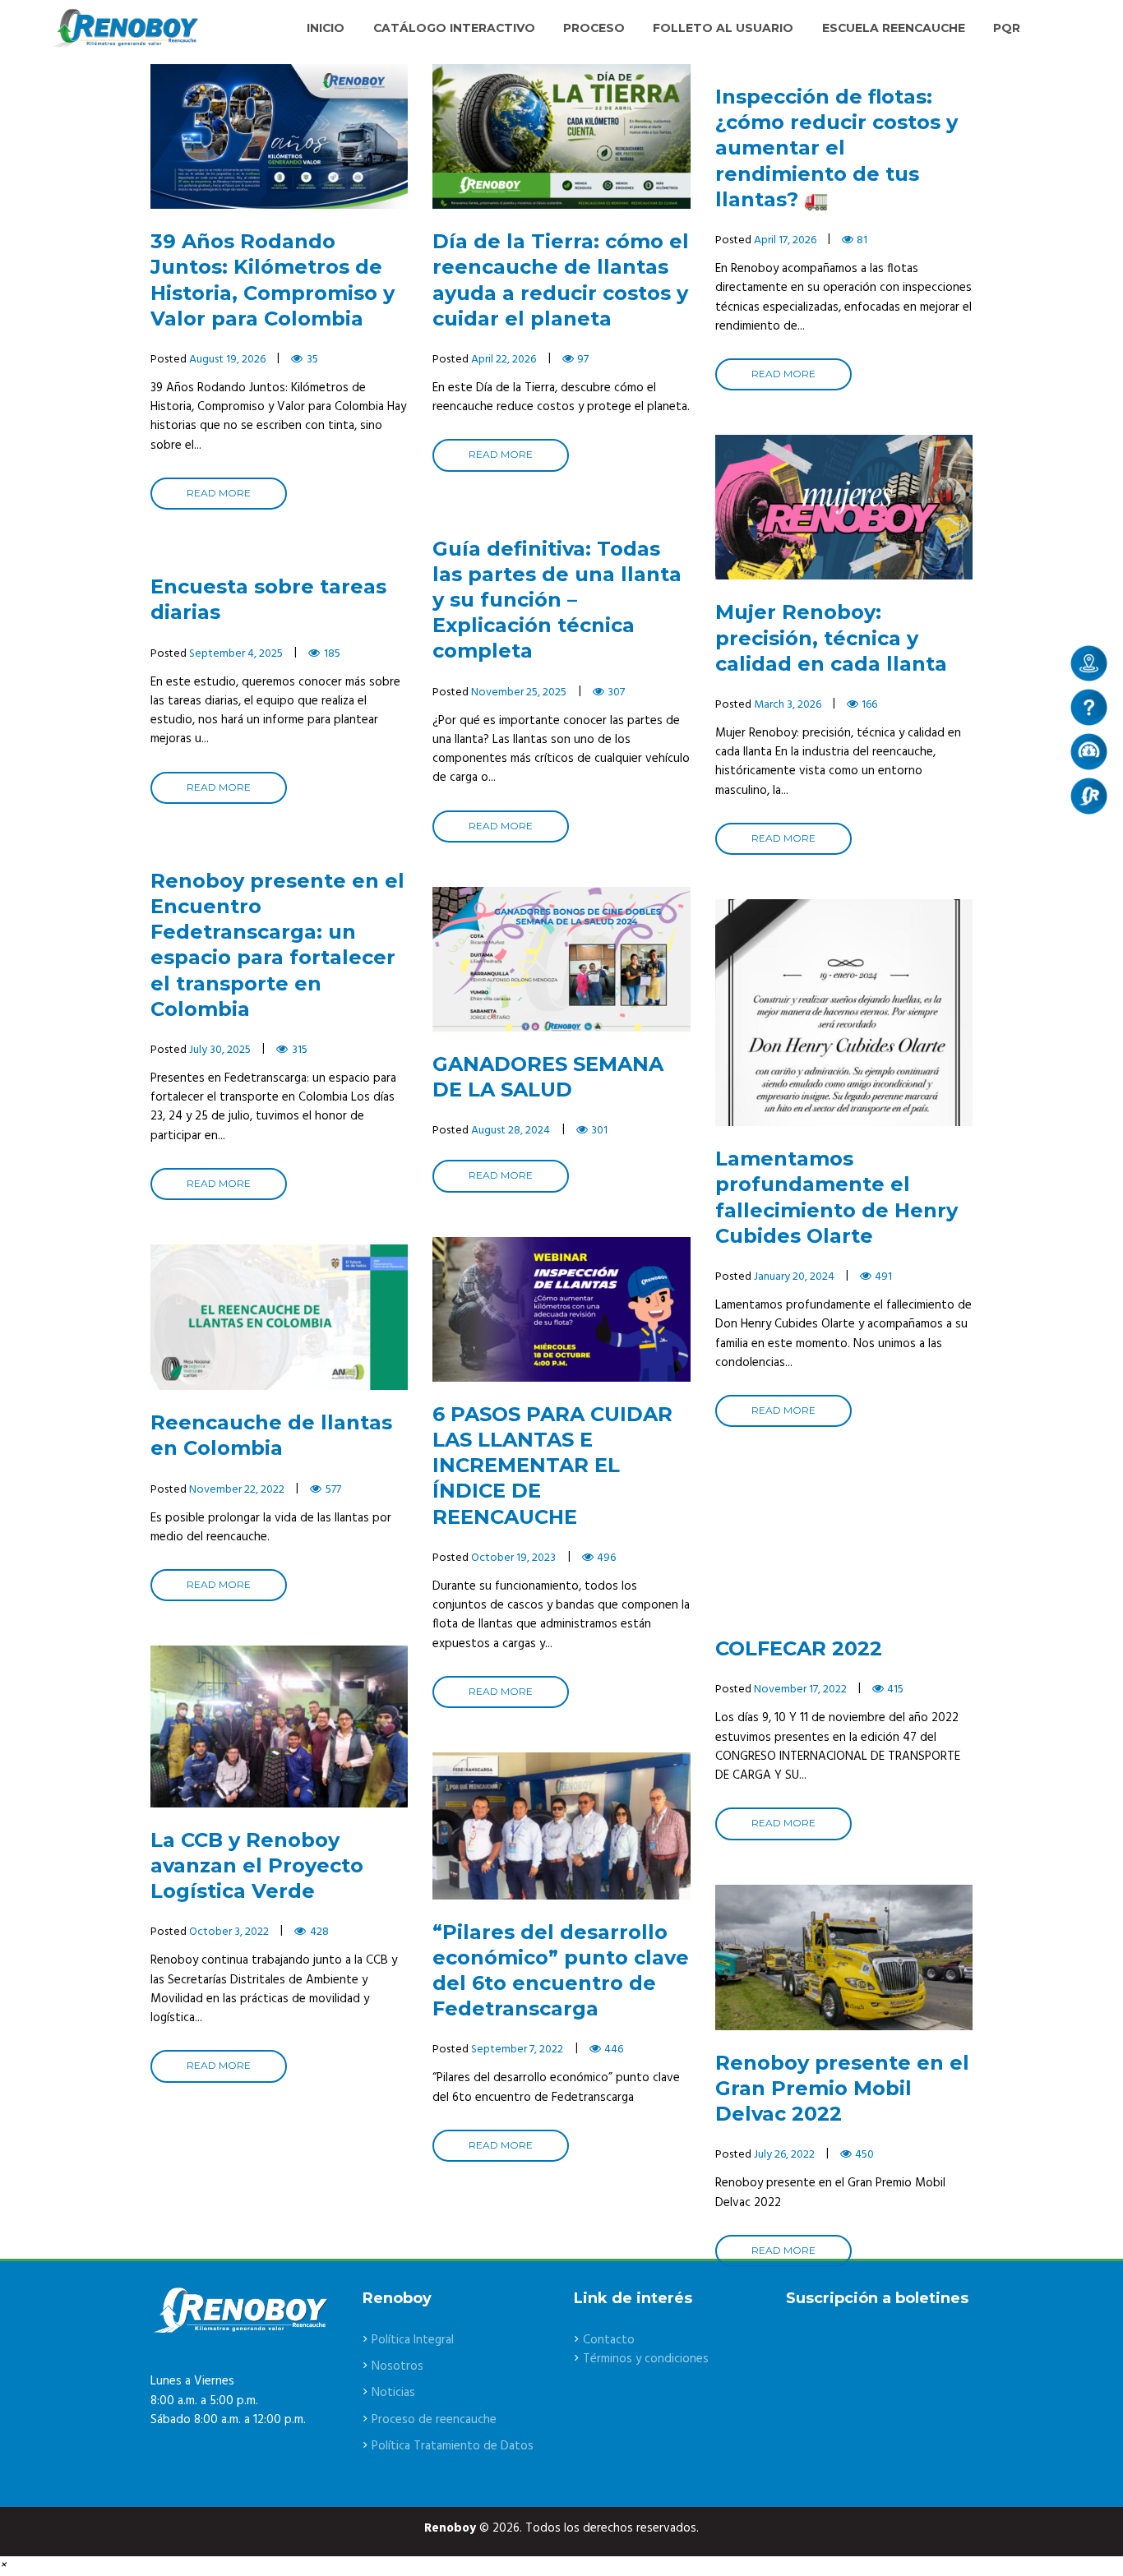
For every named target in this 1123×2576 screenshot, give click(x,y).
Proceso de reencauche (434, 2420)
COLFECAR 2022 (799, 1648)
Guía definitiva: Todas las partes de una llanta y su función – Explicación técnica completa (557, 600)
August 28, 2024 (511, 1131)
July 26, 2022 (784, 2155)
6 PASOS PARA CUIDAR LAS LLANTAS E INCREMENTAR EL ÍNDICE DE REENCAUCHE (552, 1466)
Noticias (393, 2393)
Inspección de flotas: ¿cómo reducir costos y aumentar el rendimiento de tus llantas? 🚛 (836, 148)
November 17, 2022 (800, 1690)
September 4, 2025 (236, 654)
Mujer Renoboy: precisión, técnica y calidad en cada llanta (831, 637)
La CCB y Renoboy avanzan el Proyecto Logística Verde (257, 1865)
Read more (219, 493)
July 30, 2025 (220, 1050)
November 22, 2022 (237, 1490)
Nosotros (397, 2366)
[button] (3, 2565)
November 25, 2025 (519, 692)
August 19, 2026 (227, 360)
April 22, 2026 (504, 360)
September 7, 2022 (517, 2050)
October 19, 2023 (513, 1558)
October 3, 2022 (229, 1932)
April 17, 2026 (785, 240)
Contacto (609, 2340)
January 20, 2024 (794, 1277)
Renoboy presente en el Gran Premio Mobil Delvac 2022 (842, 2088)
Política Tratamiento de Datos (453, 2446)
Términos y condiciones (646, 2359)
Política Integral (413, 2340)
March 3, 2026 (788, 705)
